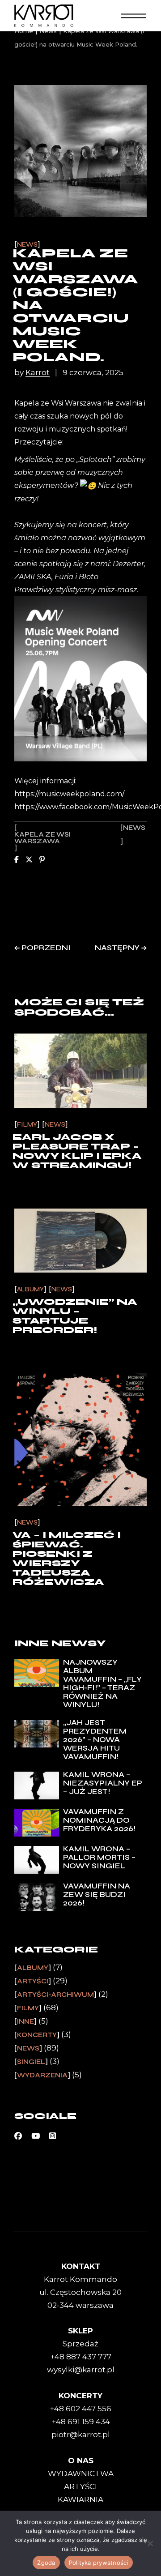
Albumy (30, 1289)
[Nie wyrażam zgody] (150, 2543)
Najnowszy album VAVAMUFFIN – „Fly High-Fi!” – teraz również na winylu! (102, 1683)
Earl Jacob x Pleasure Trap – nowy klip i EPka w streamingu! (77, 1151)
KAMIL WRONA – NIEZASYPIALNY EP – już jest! (103, 1783)
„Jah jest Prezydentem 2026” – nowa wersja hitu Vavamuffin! (95, 1740)
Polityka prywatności (99, 2563)
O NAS (81, 2461)
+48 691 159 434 (81, 2422)
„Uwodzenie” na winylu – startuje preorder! (75, 1316)
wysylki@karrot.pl (81, 2370)
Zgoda (46, 2563)
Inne (25, 2021)
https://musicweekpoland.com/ (69, 794)
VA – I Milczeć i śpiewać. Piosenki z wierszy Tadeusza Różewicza (67, 1559)
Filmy (27, 1125)
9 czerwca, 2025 (93, 373)
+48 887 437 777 (81, 2357)
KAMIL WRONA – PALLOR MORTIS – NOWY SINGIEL (99, 1857)
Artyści (33, 1981)
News (27, 245)
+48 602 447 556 (80, 2409)
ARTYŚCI (80, 2486)
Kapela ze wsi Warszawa (42, 838)
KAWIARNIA (80, 2499)
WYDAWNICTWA (81, 2473)
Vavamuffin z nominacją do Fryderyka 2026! (99, 1820)
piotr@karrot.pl (81, 2435)
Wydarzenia (42, 2075)
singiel (31, 2062)
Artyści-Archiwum (55, 1995)
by (32, 373)
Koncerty (37, 2035)
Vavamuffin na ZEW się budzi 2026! (97, 1895)
